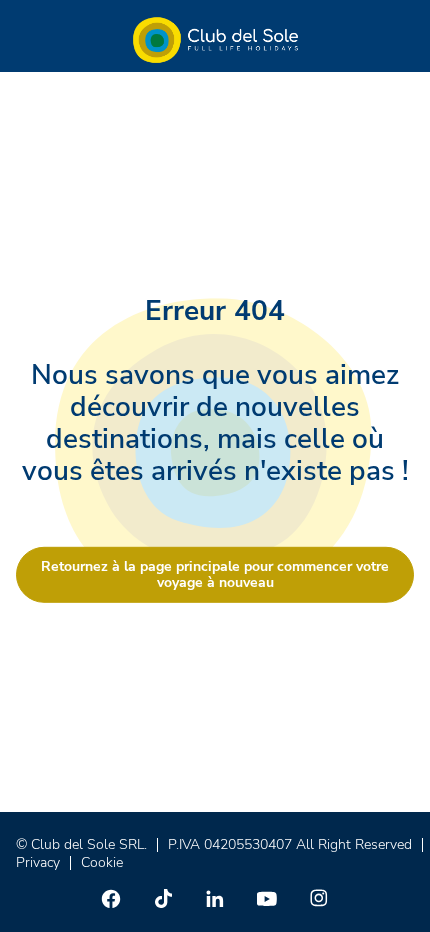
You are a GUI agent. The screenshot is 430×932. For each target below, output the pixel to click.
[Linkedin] (215, 898)
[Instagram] (319, 898)
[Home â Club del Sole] (215, 40)
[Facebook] (111, 898)
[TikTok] (163, 898)
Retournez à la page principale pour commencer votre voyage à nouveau (215, 573)
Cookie (102, 862)
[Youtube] (267, 898)
